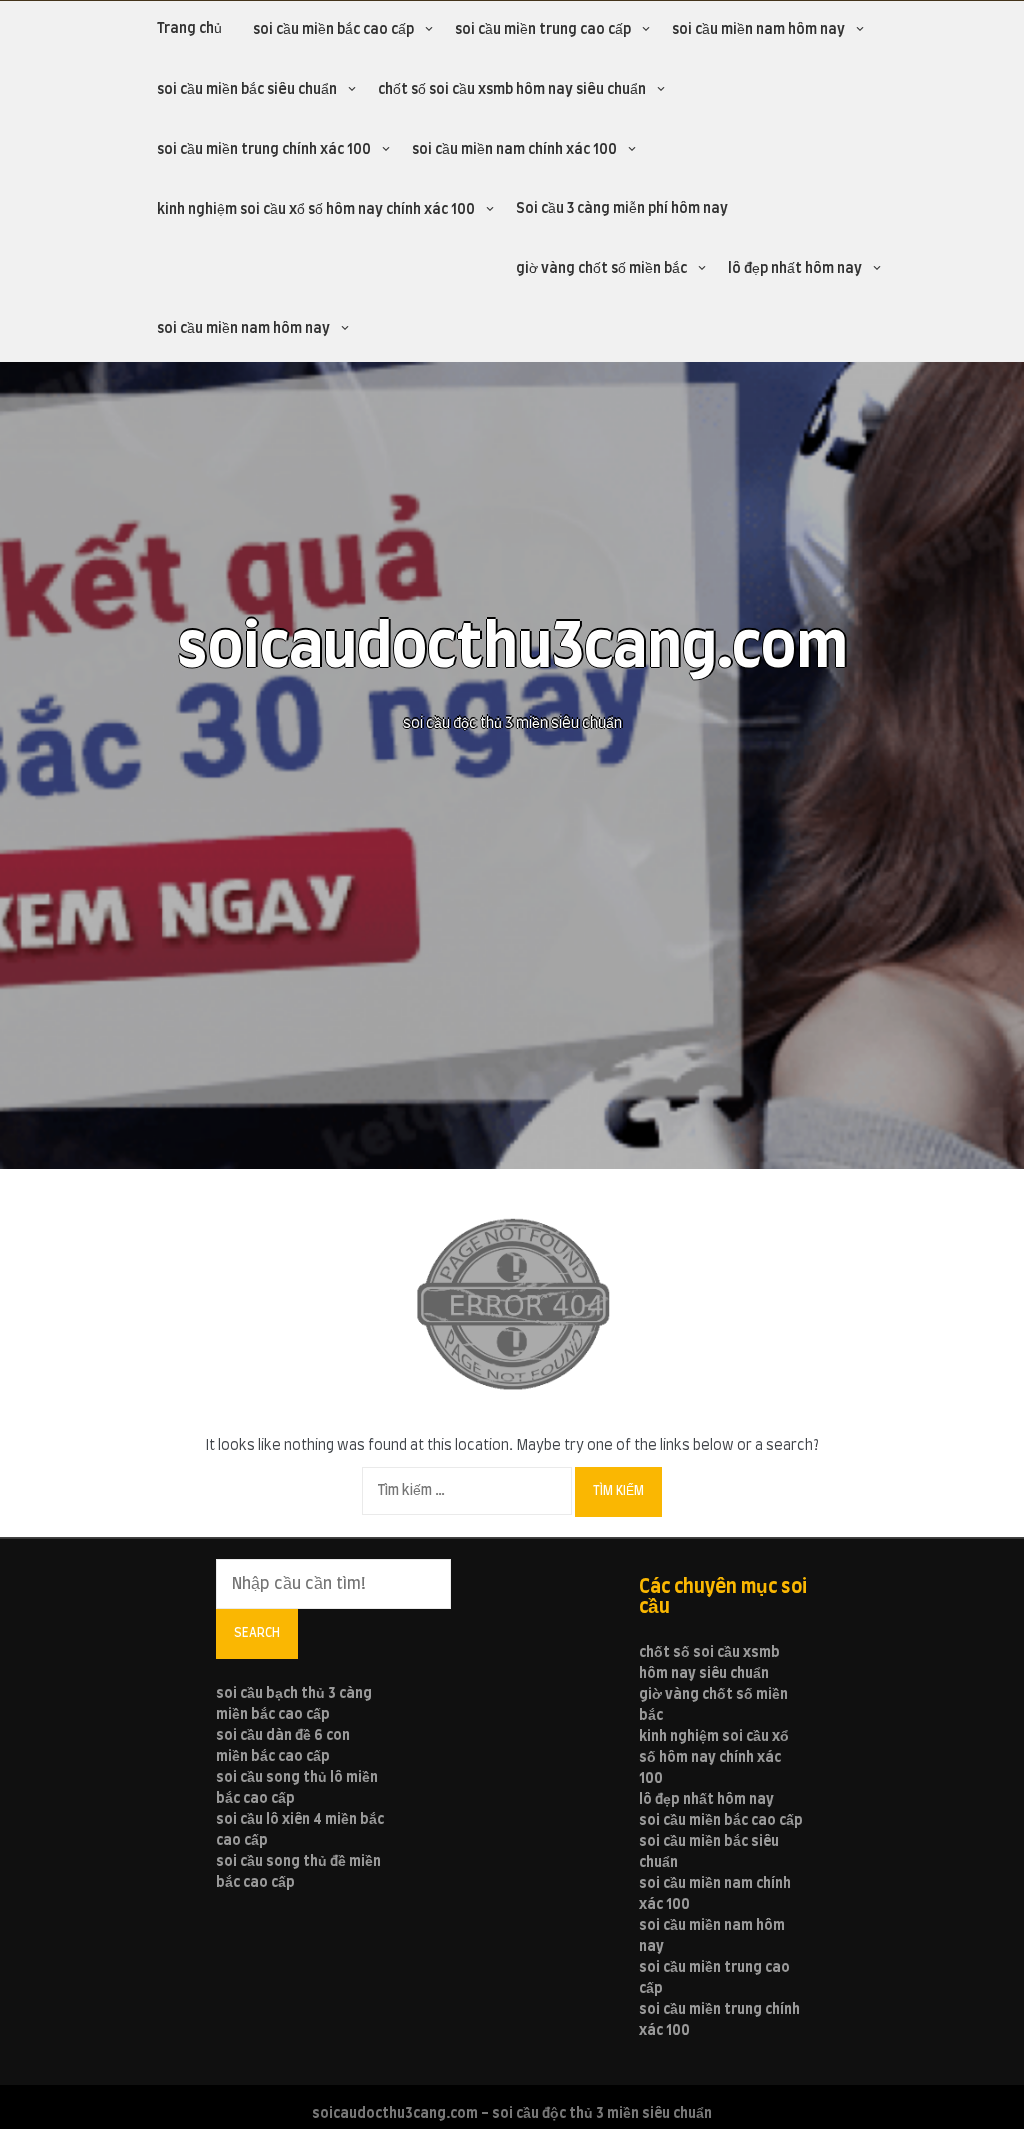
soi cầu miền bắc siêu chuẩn (247, 90)
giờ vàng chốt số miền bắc (601, 269)
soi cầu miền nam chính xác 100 (514, 150)
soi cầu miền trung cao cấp (543, 30)
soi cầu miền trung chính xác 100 (264, 150)
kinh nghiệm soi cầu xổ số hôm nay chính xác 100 (316, 210)
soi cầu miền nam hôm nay (758, 30)
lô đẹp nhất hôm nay (795, 269)
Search (257, 1633)
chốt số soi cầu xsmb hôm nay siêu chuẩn (512, 90)
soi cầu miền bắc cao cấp (333, 30)
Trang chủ (189, 29)
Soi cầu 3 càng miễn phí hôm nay (622, 209)
